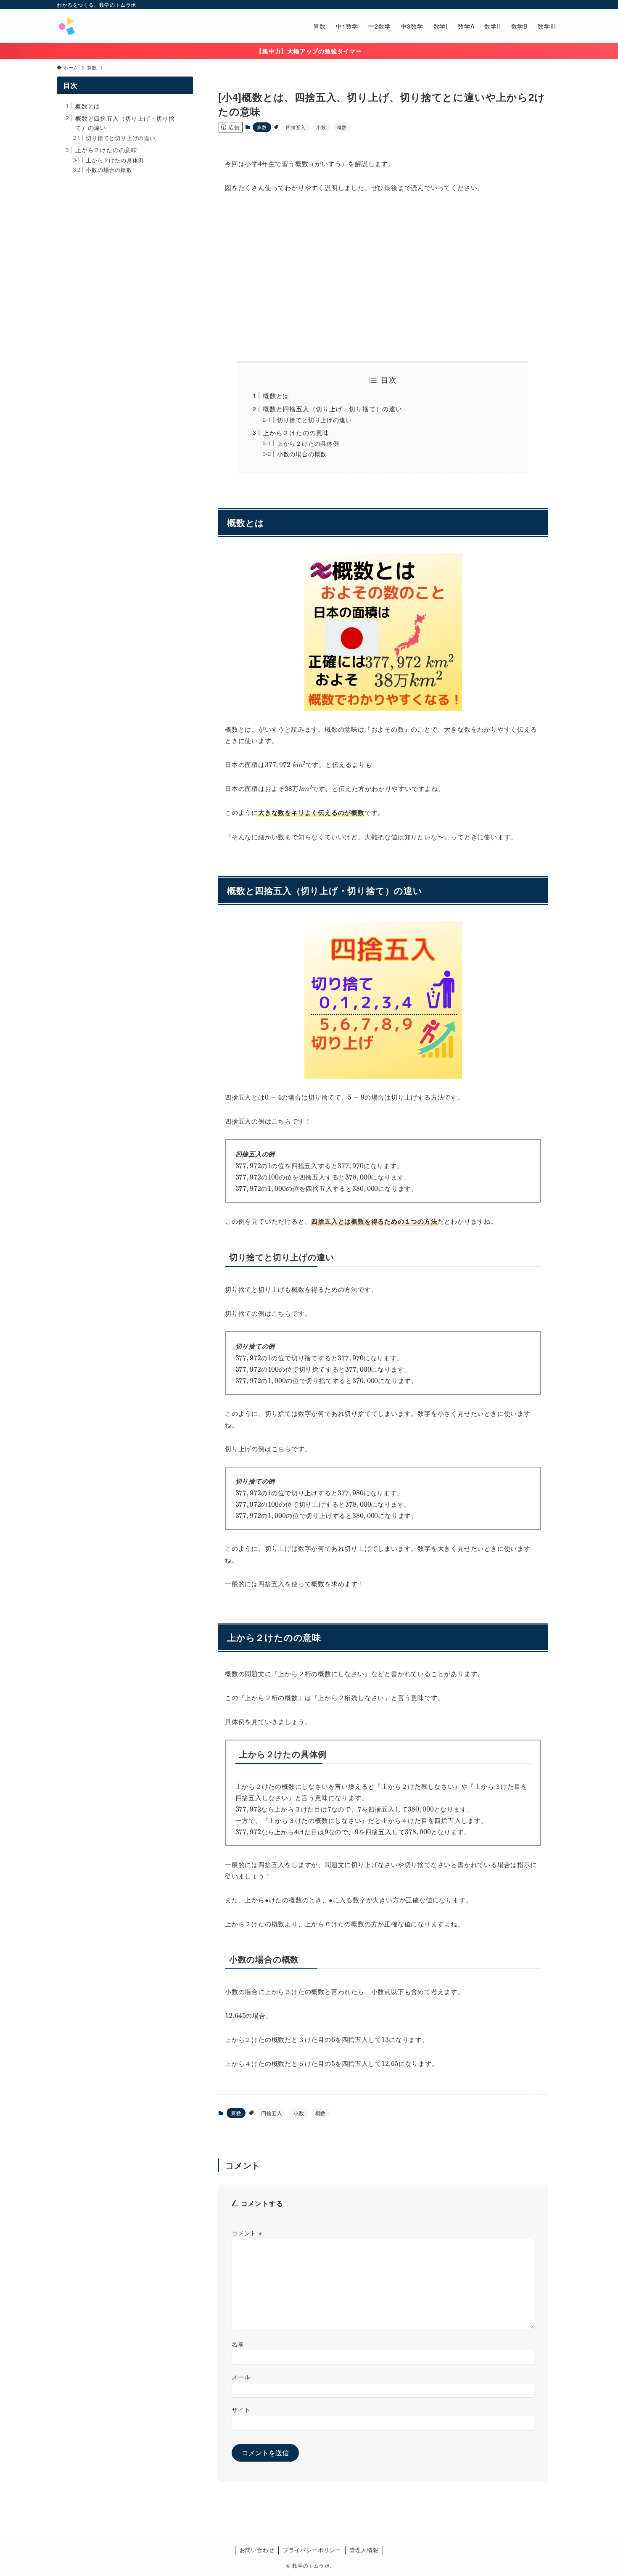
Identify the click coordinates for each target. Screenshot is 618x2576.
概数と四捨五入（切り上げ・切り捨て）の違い (333, 409)
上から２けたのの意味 (296, 432)
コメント (247, 2233)
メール (241, 2376)
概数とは (276, 395)
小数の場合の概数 (302, 454)
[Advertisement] (383, 277)
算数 (262, 127)
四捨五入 (296, 127)
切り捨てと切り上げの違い (314, 420)
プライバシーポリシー (312, 2550)
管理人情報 (364, 2550)
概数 (342, 127)
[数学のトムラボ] (66, 26)
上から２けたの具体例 (308, 443)
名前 (238, 2344)
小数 (321, 127)
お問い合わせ (257, 2550)
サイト (241, 2409)
